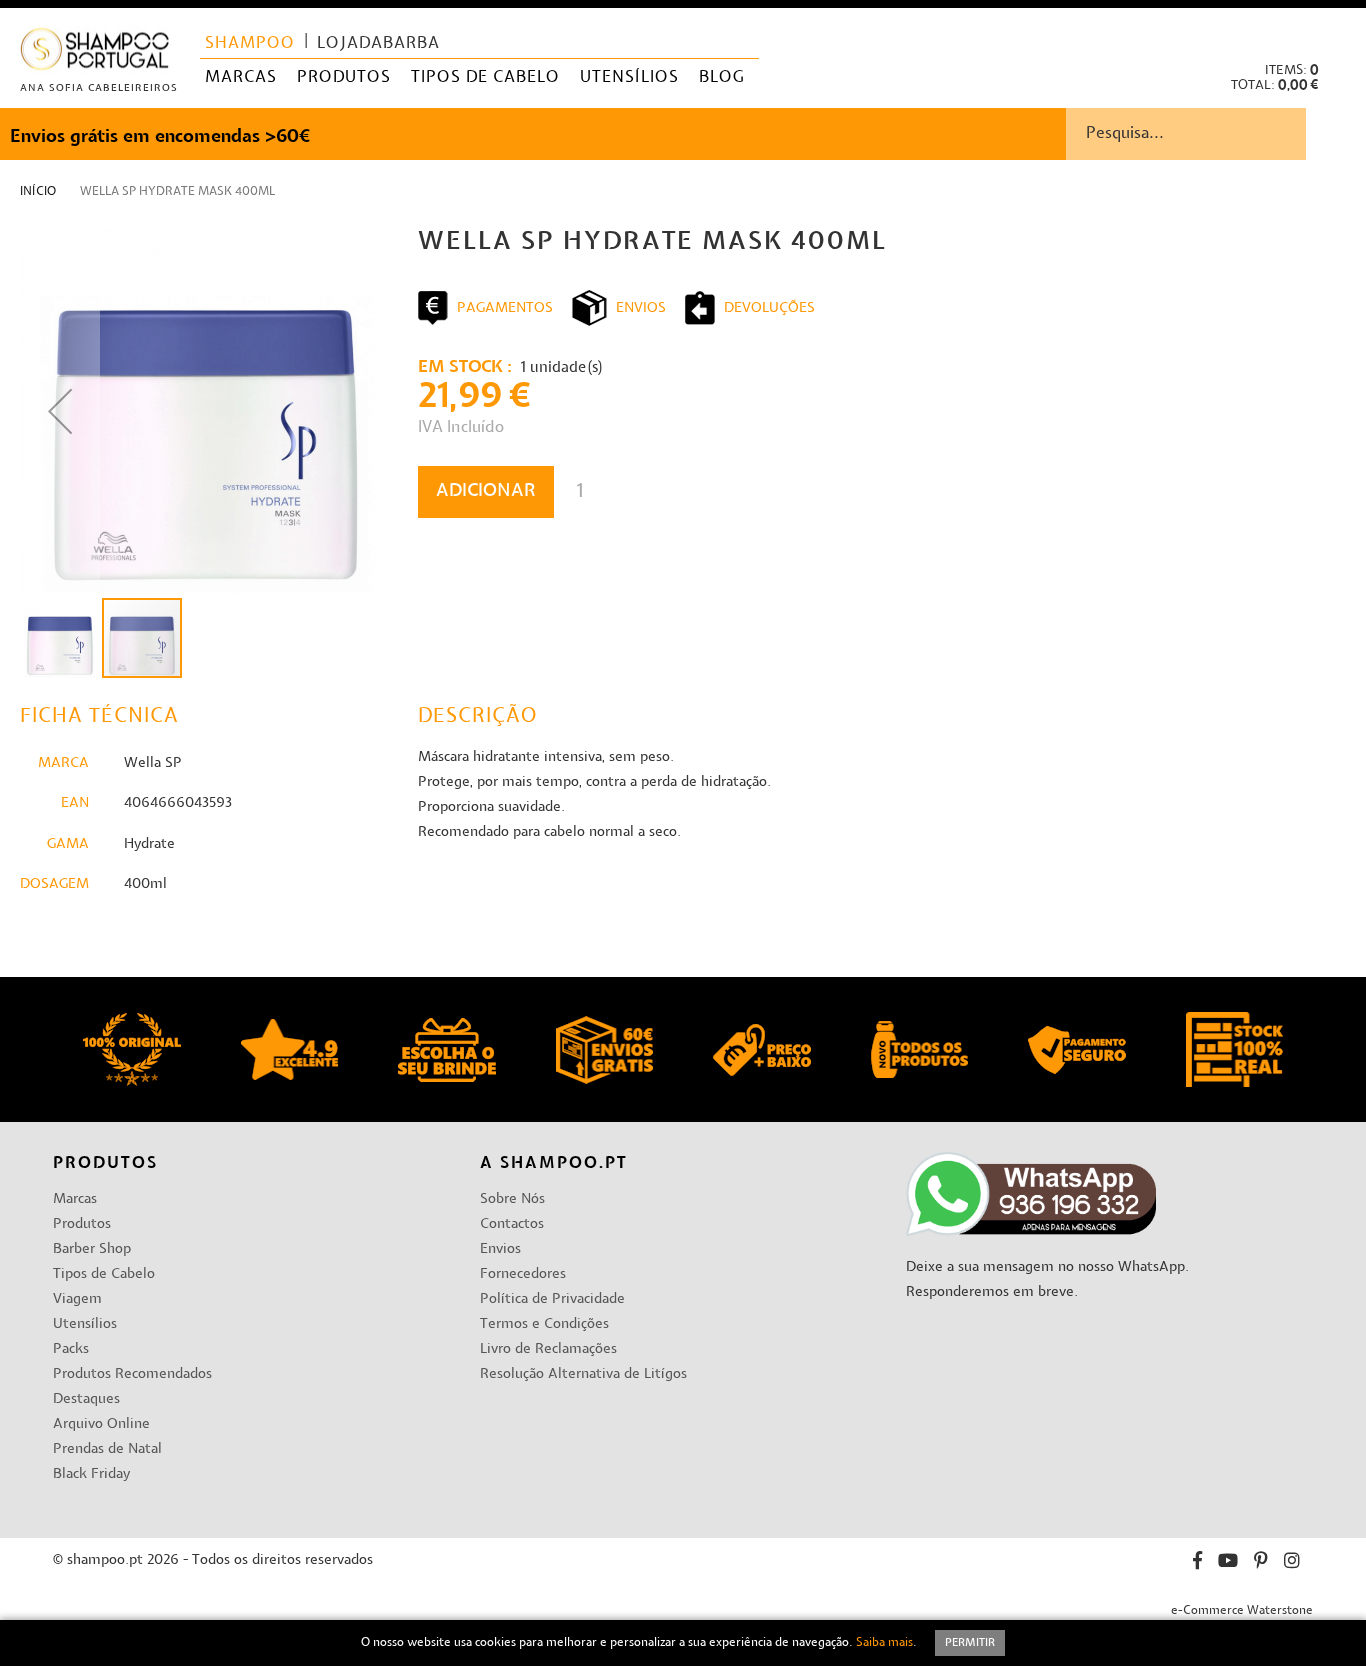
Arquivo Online (101, 1424)
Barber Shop (92, 1249)
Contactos (512, 1224)
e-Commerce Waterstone (1242, 1611)
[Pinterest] (1261, 1563)
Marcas (75, 1199)
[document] (683, 1643)
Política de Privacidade (552, 1299)
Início (38, 192)
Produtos (82, 1224)
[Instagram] (1292, 1563)
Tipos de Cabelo (104, 1274)
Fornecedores (523, 1274)
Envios (500, 1249)
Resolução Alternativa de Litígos (583, 1374)
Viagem (77, 1299)
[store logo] (95, 53)
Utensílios (85, 1324)
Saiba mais (884, 1643)
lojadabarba (378, 44)
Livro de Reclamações (548, 1349)
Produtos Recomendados (132, 1374)
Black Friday (91, 1474)
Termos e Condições (544, 1324)
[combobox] (1216, 134)
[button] (1334, 30)
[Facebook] (1197, 1563)
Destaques (86, 1399)
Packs (71, 1349)
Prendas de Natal (107, 1449)
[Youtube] (1228, 1563)
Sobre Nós (512, 1199)
